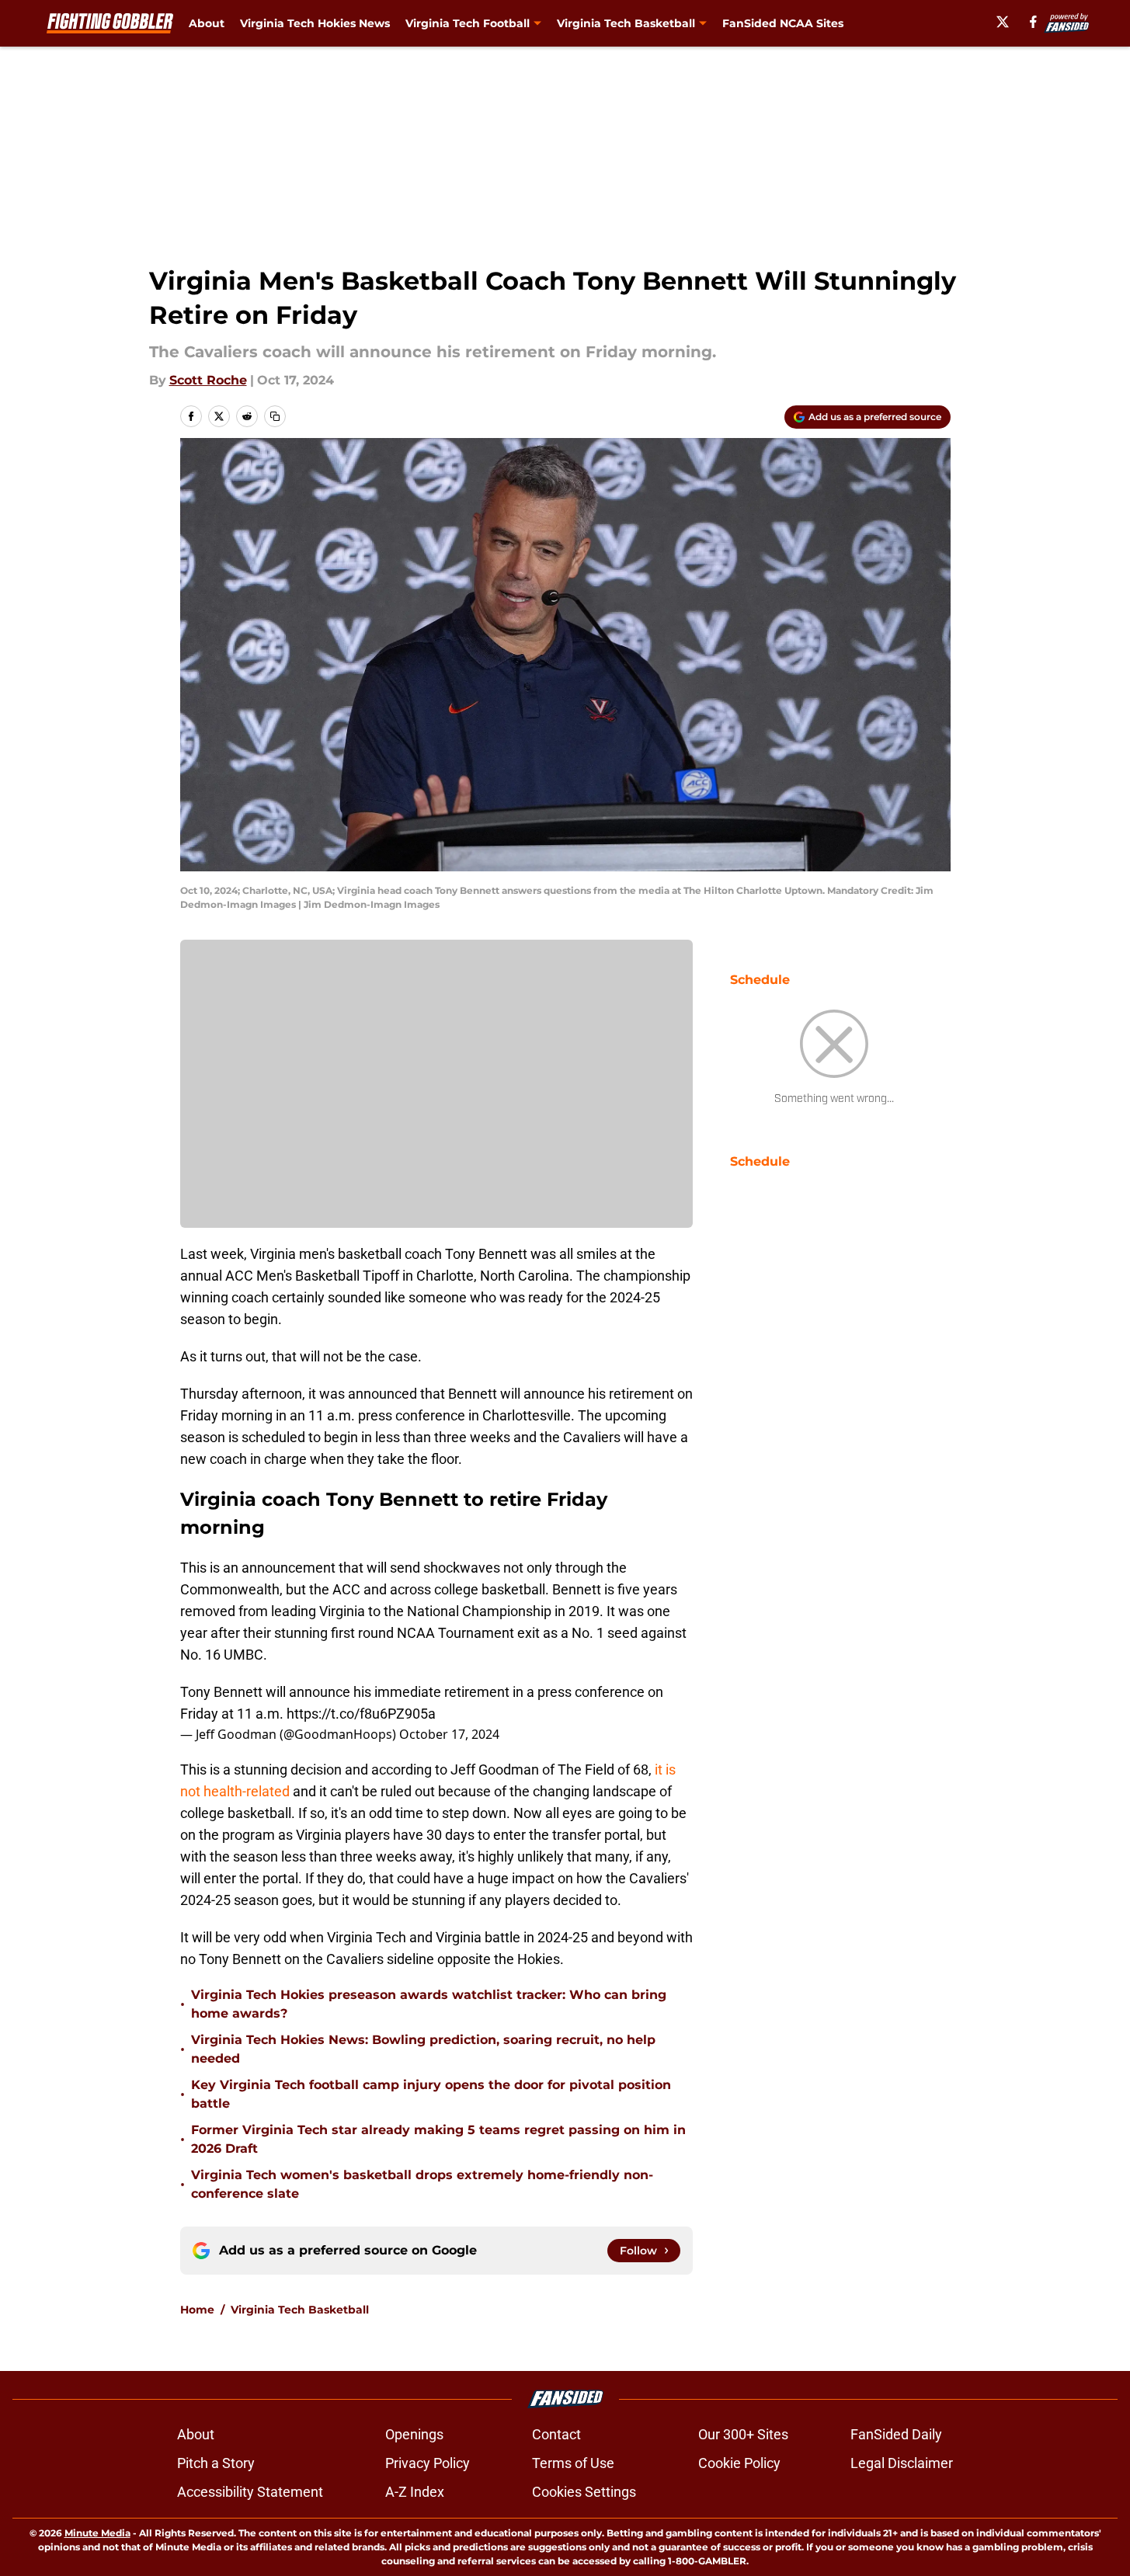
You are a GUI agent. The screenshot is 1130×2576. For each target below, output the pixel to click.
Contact (556, 2434)
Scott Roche (208, 380)
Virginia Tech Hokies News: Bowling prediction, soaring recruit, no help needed (423, 2049)
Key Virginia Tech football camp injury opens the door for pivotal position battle (431, 2094)
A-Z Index (415, 2492)
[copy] (275, 416)
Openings (414, 2434)
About (207, 23)
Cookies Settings (584, 2492)
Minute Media (97, 2533)
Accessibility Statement (250, 2492)
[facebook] (1033, 22)
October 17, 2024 (449, 1734)
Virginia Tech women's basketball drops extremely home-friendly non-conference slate (422, 2184)
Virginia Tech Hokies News (315, 23)
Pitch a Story (216, 2463)
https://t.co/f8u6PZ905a (361, 1714)
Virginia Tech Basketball (300, 2310)
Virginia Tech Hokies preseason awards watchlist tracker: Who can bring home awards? (429, 2004)
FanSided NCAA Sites (783, 23)
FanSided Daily (896, 2434)
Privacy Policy (428, 2463)
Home (197, 2310)
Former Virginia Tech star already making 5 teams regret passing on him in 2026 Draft (438, 2139)
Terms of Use (573, 2463)
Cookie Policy (739, 2463)
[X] (1003, 22)
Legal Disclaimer (902, 2463)
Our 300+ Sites (743, 2434)
